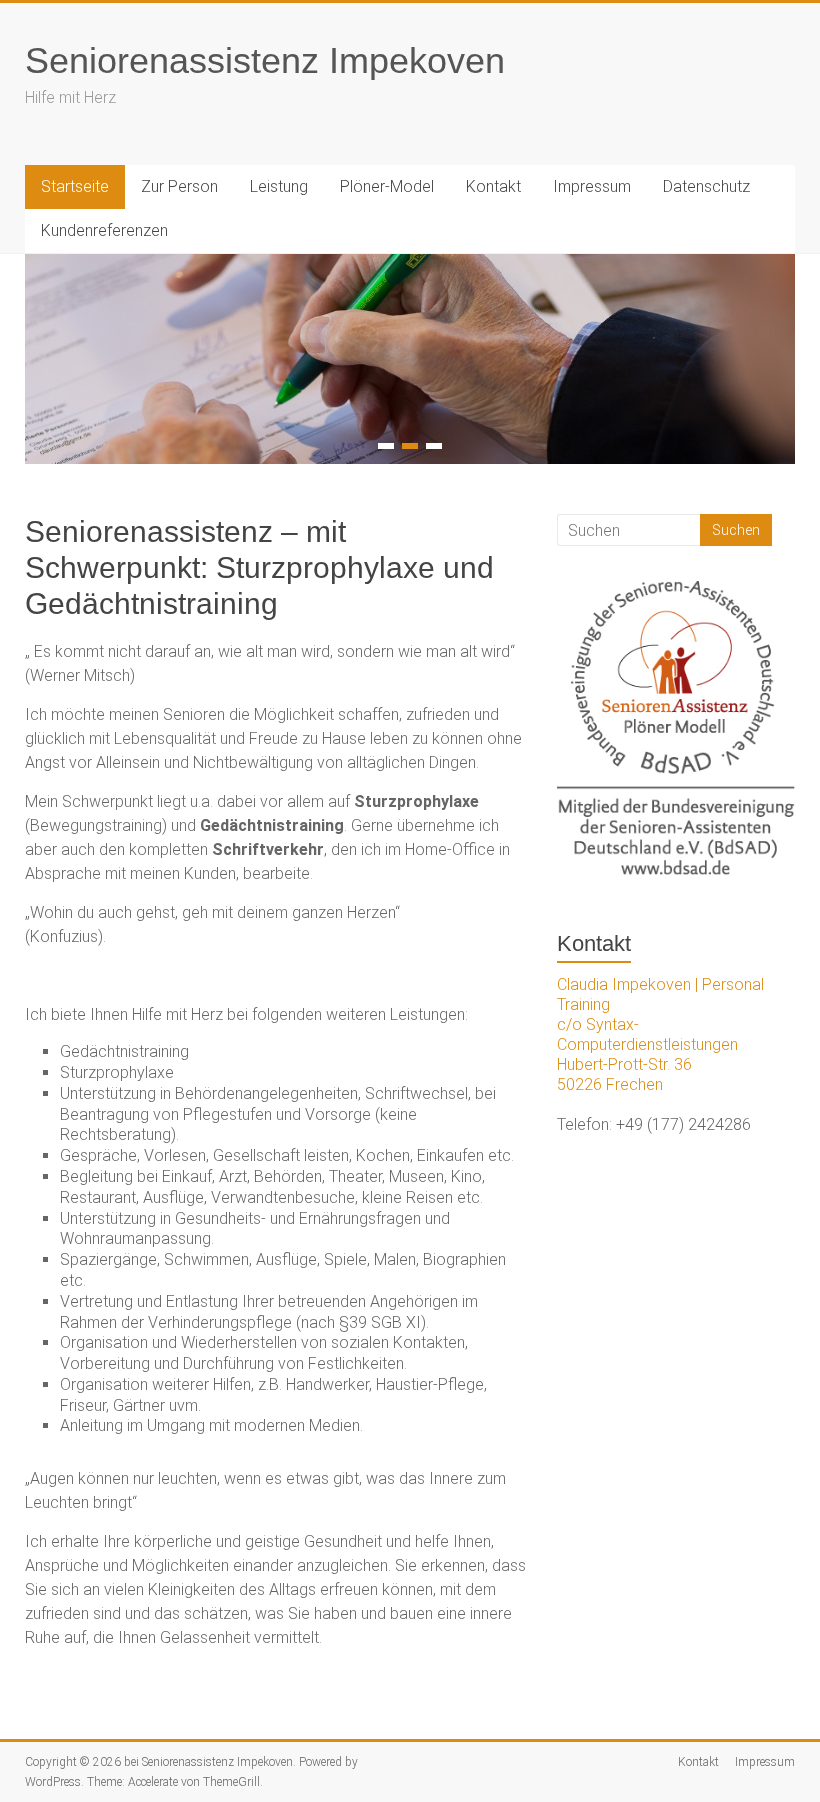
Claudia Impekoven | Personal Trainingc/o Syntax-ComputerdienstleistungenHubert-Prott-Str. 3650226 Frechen (660, 1034)
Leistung (279, 186)
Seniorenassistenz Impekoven (265, 60)
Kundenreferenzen (104, 230)
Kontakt (493, 186)
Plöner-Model (387, 186)
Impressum (592, 186)
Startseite (75, 186)
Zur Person (179, 186)
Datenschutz (706, 186)
